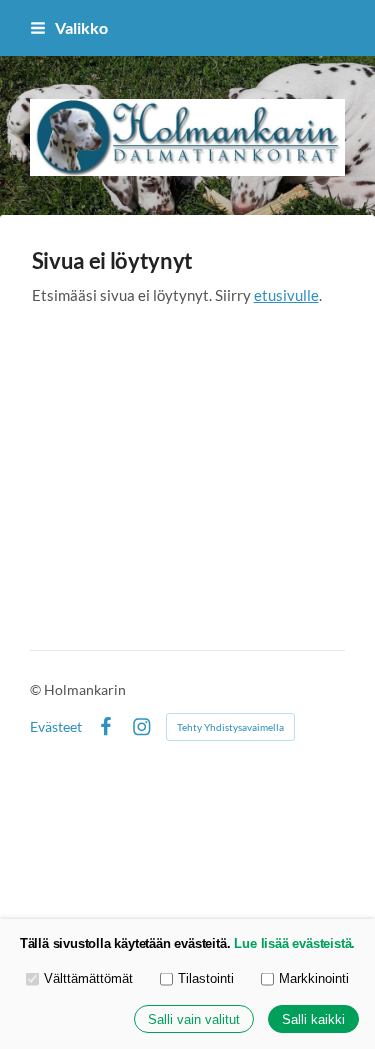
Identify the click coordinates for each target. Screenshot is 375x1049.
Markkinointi (314, 978)
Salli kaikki (313, 1019)
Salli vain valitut (194, 1019)
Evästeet (56, 727)
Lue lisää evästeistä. (294, 943)
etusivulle (286, 295)
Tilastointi (206, 978)
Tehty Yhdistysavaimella (230, 727)
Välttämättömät (88, 978)
